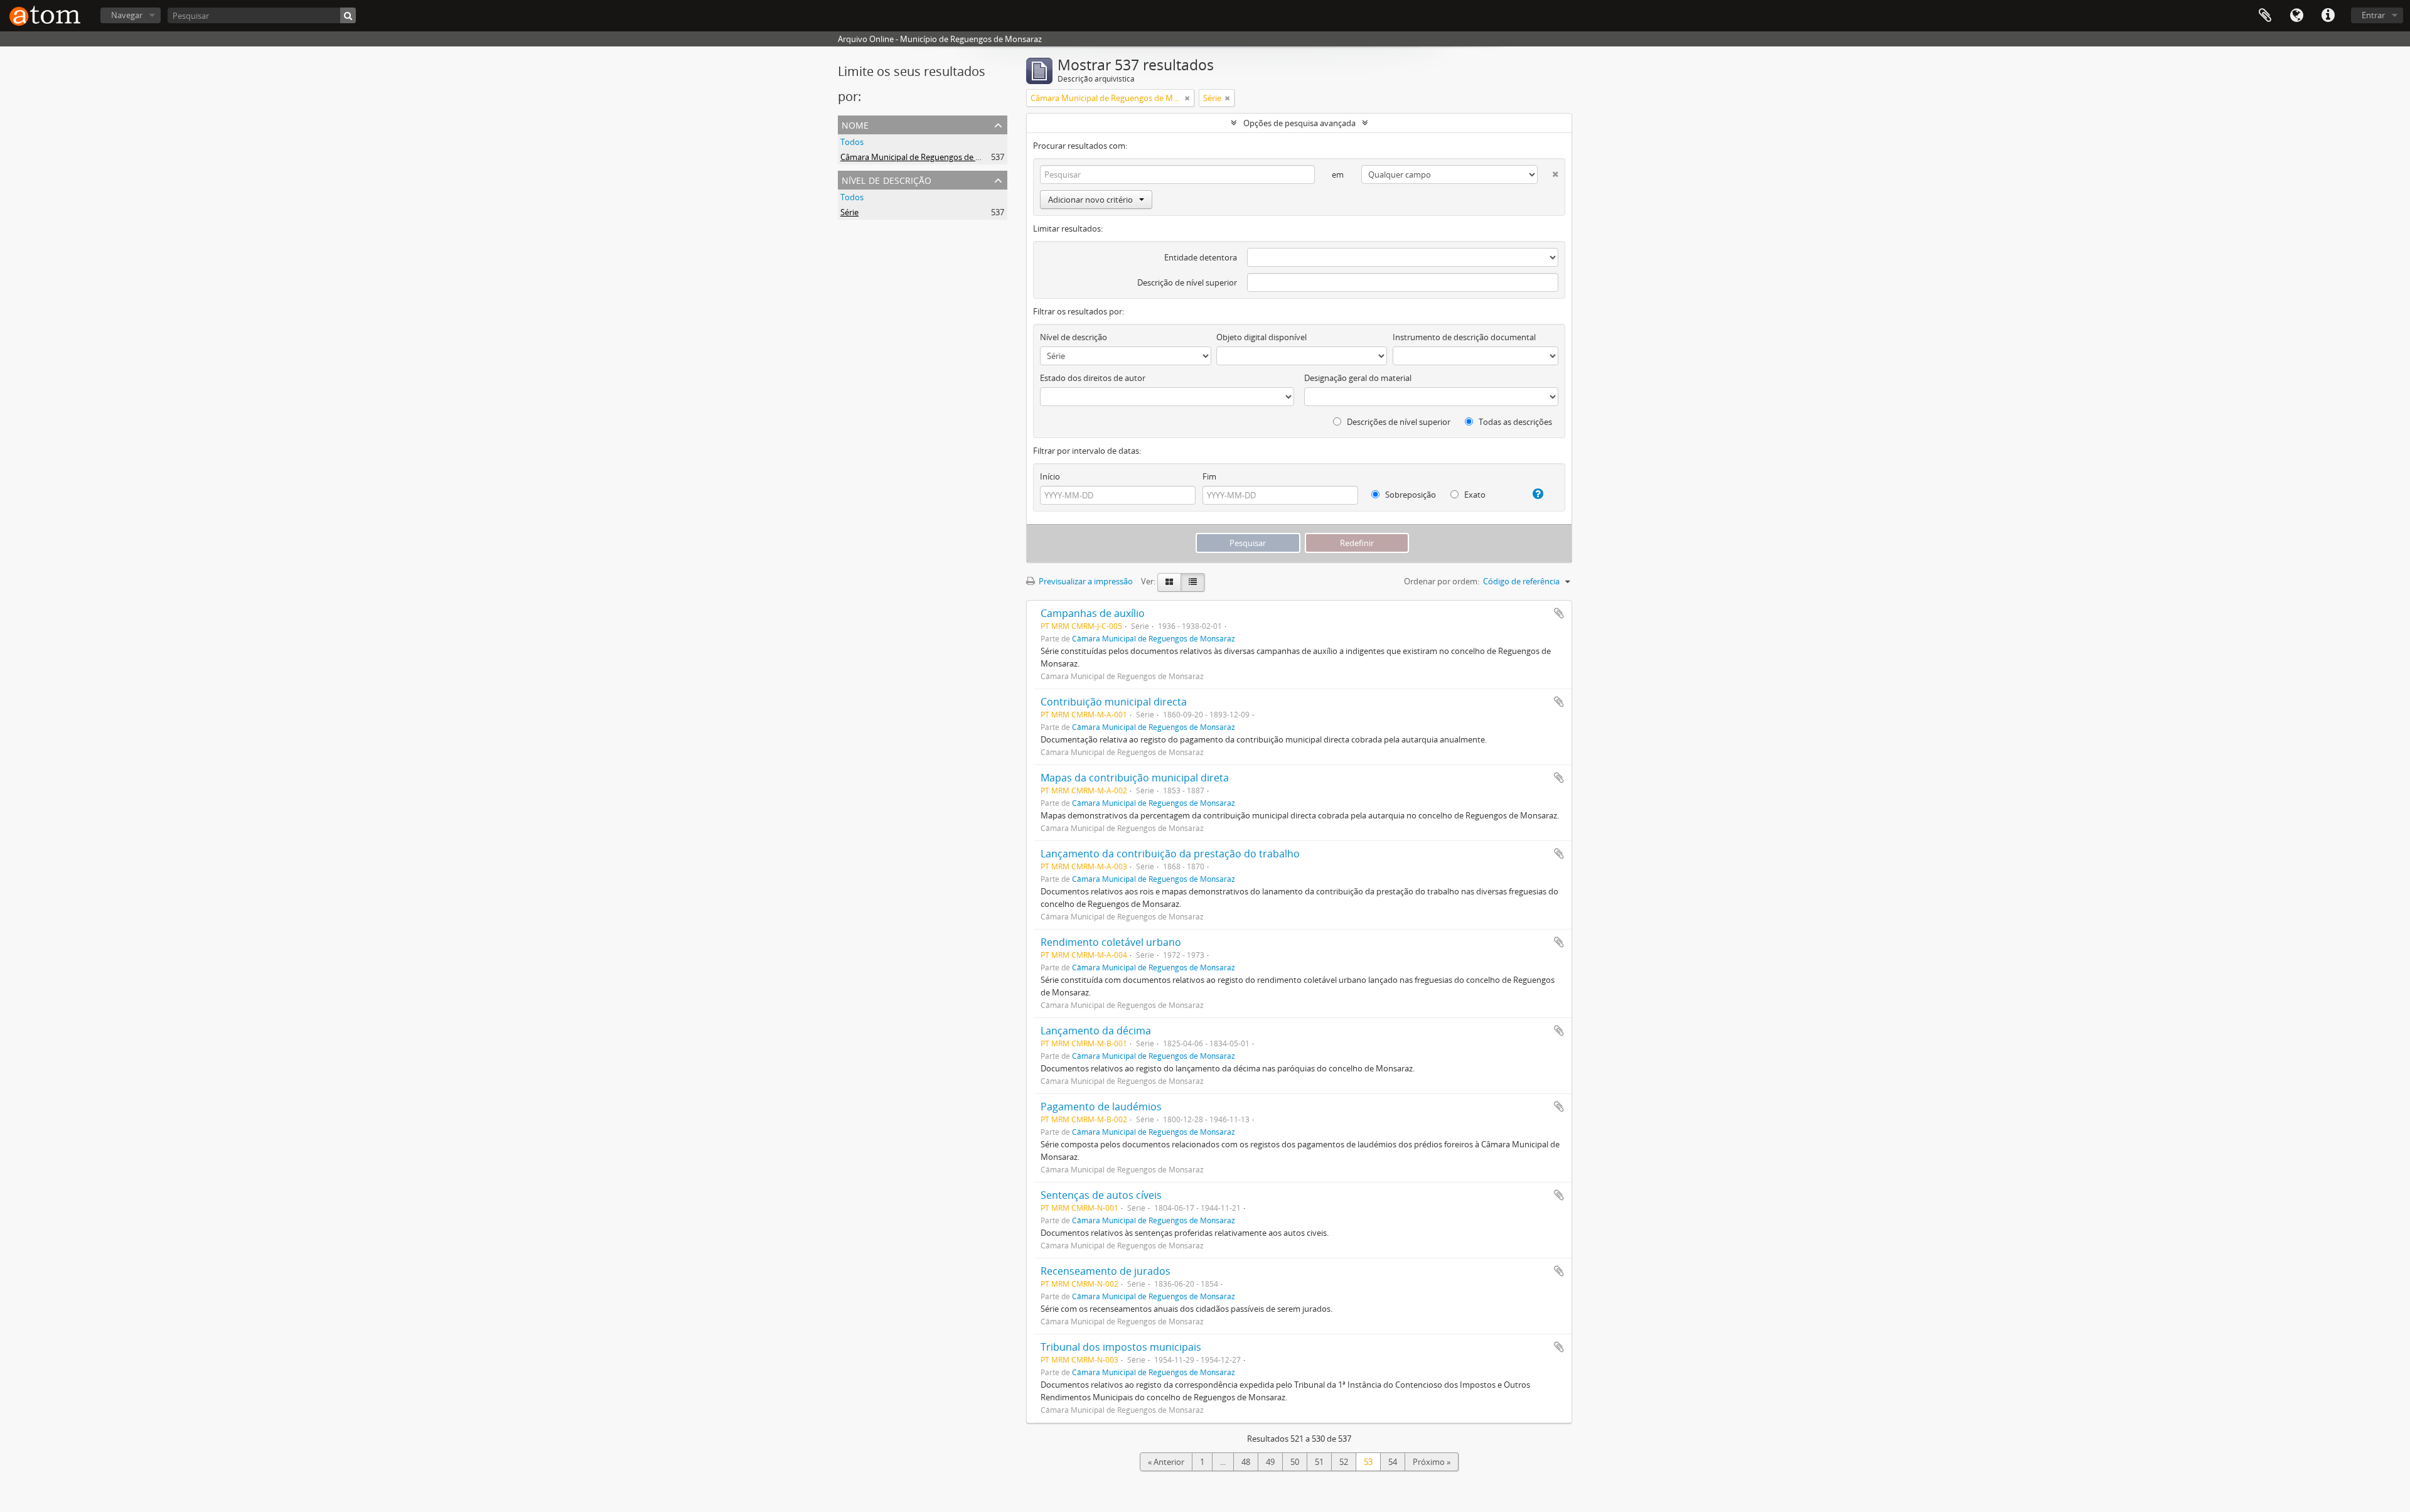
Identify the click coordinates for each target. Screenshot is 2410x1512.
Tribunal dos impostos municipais (1121, 1347)
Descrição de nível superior (1187, 282)
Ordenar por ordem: (1442, 581)
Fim (1209, 476)
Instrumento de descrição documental (1464, 337)
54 (1393, 1462)
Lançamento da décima (1096, 1031)
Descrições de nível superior (1398, 422)
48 (1246, 1462)
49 (1270, 1462)
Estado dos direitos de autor (1093, 378)
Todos (852, 142)
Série (849, 212)
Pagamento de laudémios (1101, 1107)
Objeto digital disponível (1261, 337)
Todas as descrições (1514, 422)
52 (1344, 1462)
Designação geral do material (1358, 378)
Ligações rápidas (2328, 16)
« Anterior (1166, 1462)
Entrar (2373, 15)
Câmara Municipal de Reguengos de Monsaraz (926, 157)
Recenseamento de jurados (1106, 1271)
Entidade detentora (1201, 257)
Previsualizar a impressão (1085, 581)
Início (1050, 476)
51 (1319, 1462)
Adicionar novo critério (1090, 200)
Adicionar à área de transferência (1559, 613)
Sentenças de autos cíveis (1101, 1195)
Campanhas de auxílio (1093, 613)
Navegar (127, 15)
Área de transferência (2265, 16)
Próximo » (1432, 1462)
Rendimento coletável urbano (1111, 942)
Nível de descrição (886, 179)
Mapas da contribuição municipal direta (1135, 778)
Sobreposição (1410, 495)
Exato (1474, 495)
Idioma (2296, 16)
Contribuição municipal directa (1114, 702)
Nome (855, 124)
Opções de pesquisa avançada (1299, 123)
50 (1295, 1462)
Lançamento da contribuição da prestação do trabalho (1170, 854)
